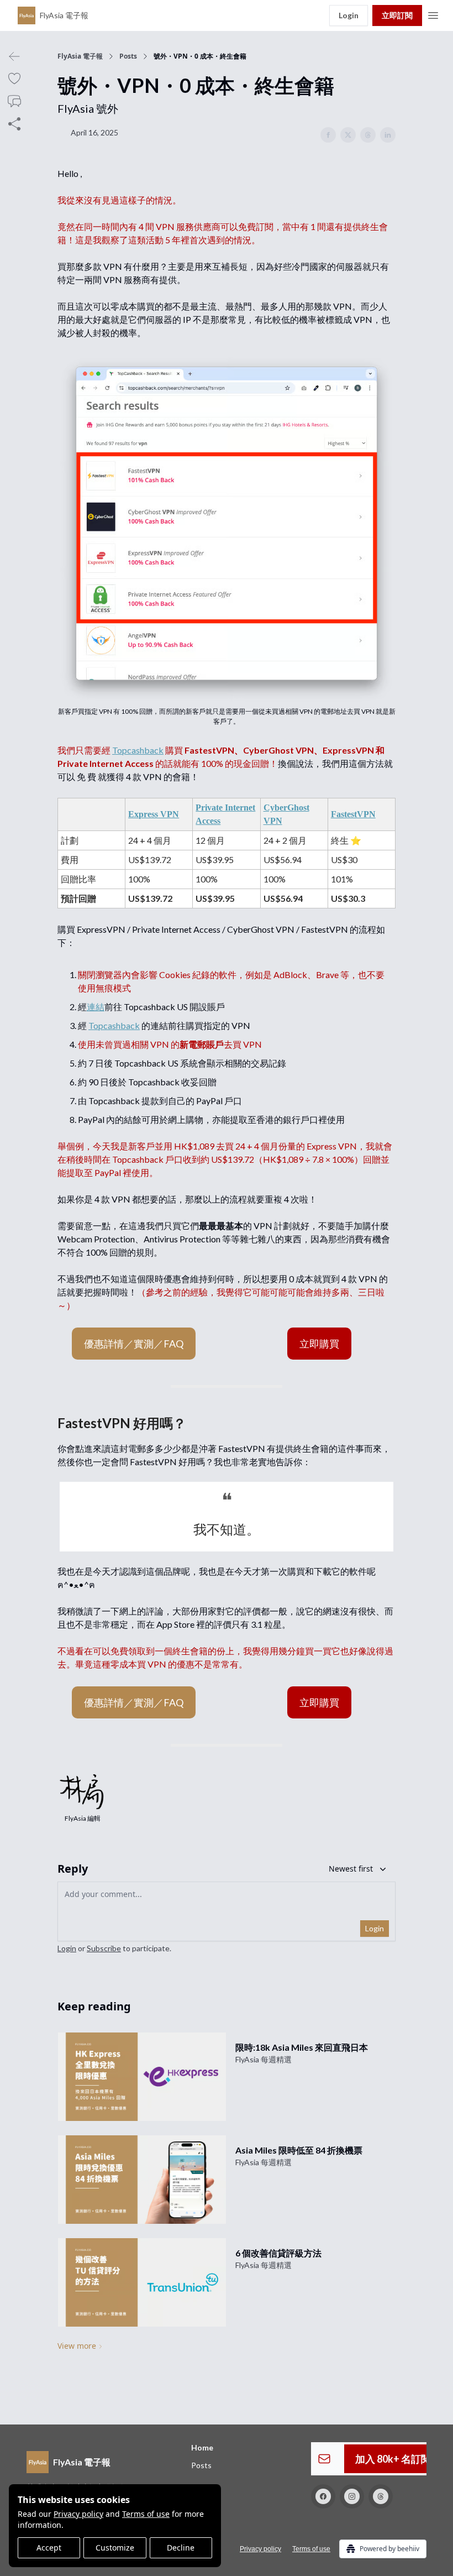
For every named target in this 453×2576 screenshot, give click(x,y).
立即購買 (319, 1344)
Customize (115, 2548)
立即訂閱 (397, 15)
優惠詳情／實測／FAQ (134, 1344)
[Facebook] (323, 2496)
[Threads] (381, 2496)
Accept (49, 2548)
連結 (96, 1007)
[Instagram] (352, 2496)
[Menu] (433, 14)
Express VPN (154, 814)
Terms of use (146, 2514)
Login (349, 15)
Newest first (351, 1869)
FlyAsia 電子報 (80, 56)
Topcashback (138, 750)
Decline (181, 2548)
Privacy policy (78, 2514)
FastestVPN (353, 814)
